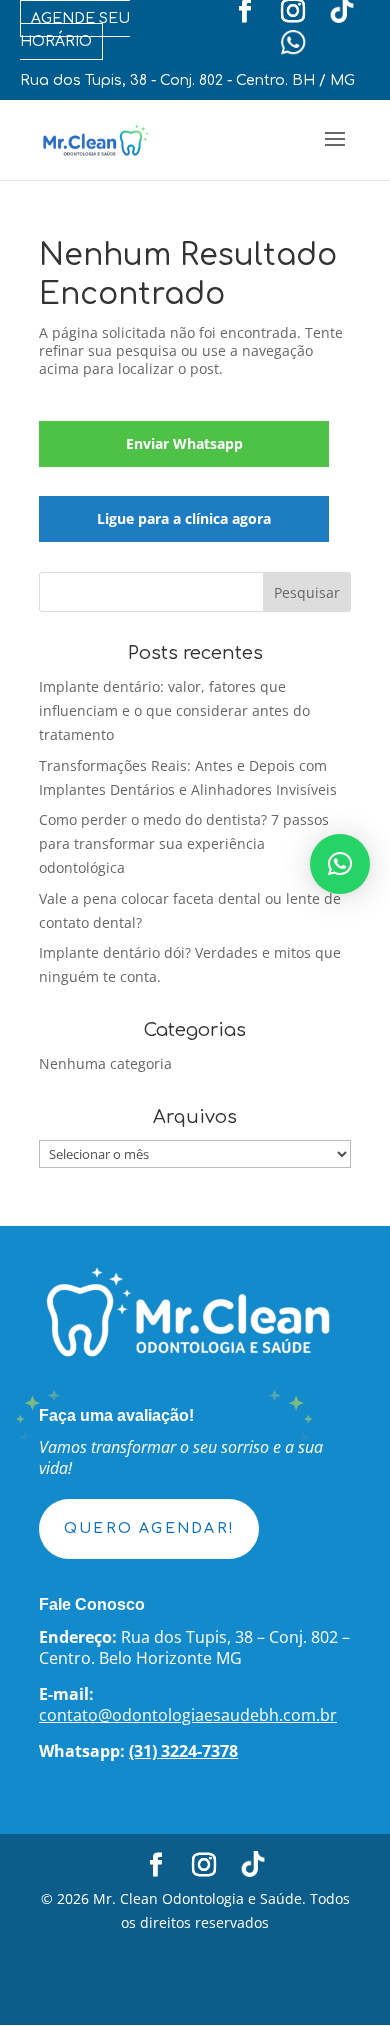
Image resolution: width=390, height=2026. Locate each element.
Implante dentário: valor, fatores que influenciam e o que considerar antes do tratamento (174, 710)
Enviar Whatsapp (184, 443)
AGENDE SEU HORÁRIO (75, 30)
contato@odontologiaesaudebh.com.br (188, 1715)
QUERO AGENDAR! (149, 1528)
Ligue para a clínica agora (184, 518)
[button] (340, 864)
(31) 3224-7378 (183, 1751)
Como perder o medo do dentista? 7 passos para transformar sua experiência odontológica (184, 843)
